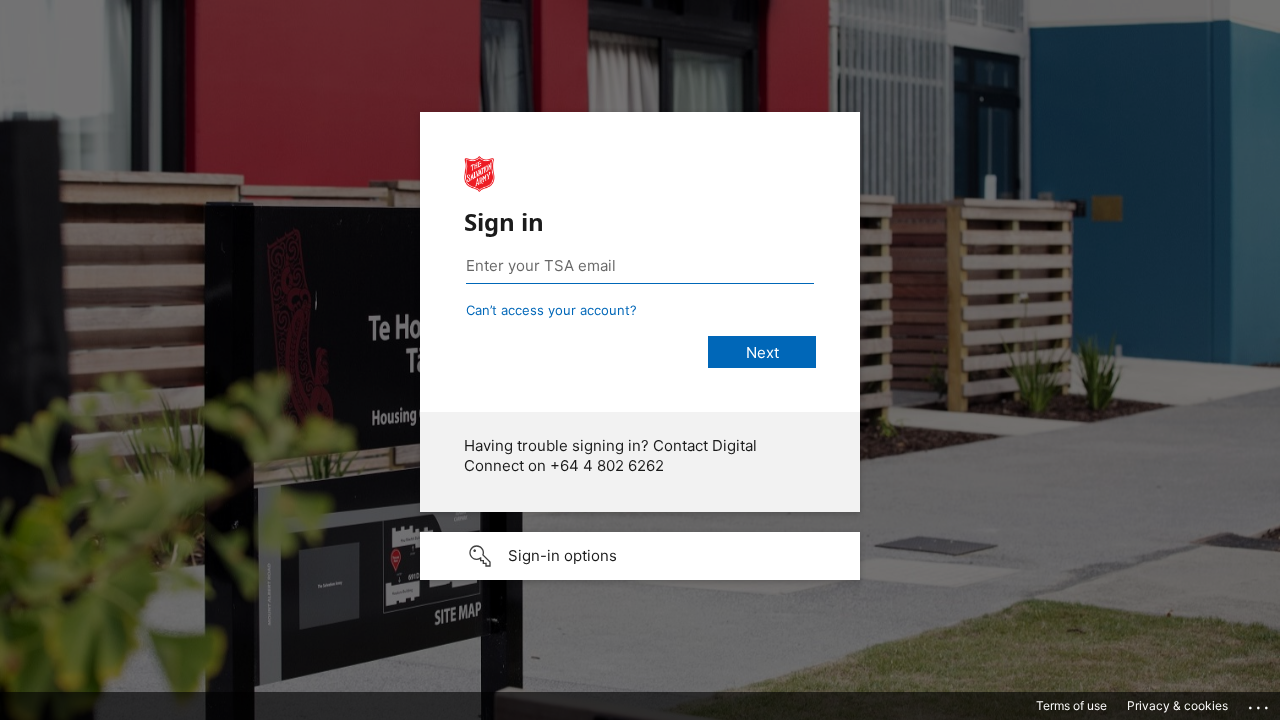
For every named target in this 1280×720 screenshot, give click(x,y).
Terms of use (1071, 705)
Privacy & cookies (1177, 705)
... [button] (1260, 703)
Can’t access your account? (551, 310)
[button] (640, 556)
